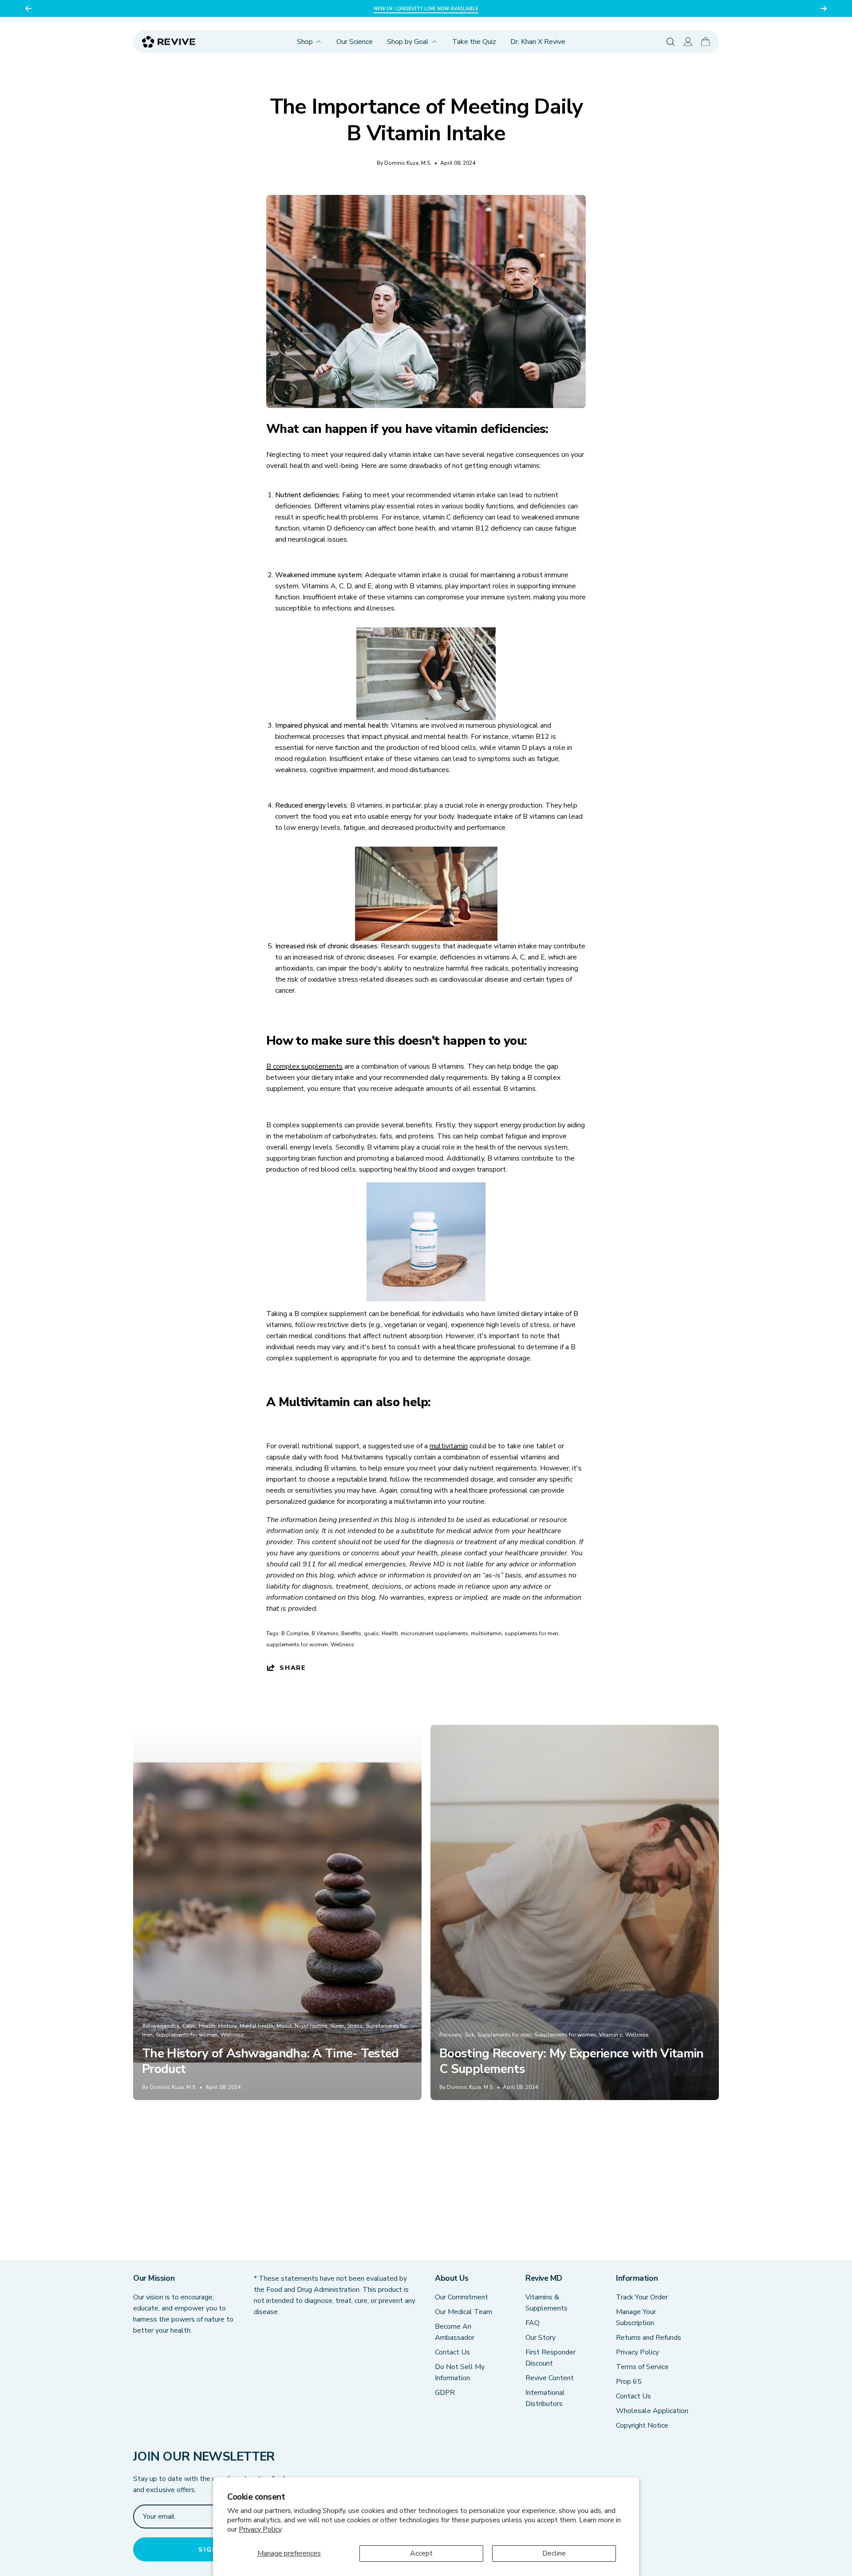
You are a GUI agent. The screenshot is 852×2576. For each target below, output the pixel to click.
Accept (421, 2553)
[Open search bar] (671, 42)
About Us (452, 2278)
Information (637, 2278)
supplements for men (531, 1633)
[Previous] (28, 8)
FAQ (532, 2323)
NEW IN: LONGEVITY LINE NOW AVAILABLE (426, 8)
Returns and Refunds (649, 2338)
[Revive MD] (169, 42)
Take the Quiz (474, 42)
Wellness (342, 1645)
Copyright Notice (642, 2425)
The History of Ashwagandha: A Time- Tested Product (270, 2061)
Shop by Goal (408, 42)
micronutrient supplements (434, 1633)
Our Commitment (461, 2297)
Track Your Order (642, 2297)
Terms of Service (642, 2367)
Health (390, 1633)
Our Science (355, 42)
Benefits (351, 1633)
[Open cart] (706, 42)
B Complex (295, 1633)
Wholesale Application (652, 2411)
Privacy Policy (260, 2529)
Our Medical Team (463, 2312)
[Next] (824, 8)
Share (293, 1667)
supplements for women (297, 1645)
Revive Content (550, 2378)
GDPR (445, 2393)
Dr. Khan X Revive (538, 42)
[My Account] (688, 42)
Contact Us (452, 2352)
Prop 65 (629, 2382)
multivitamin (486, 1633)
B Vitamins (325, 1633)
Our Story (540, 2338)
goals (371, 1633)
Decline (554, 2553)
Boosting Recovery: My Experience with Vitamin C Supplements (572, 2061)
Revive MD (544, 2278)
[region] (426, 8)
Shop (305, 42)
